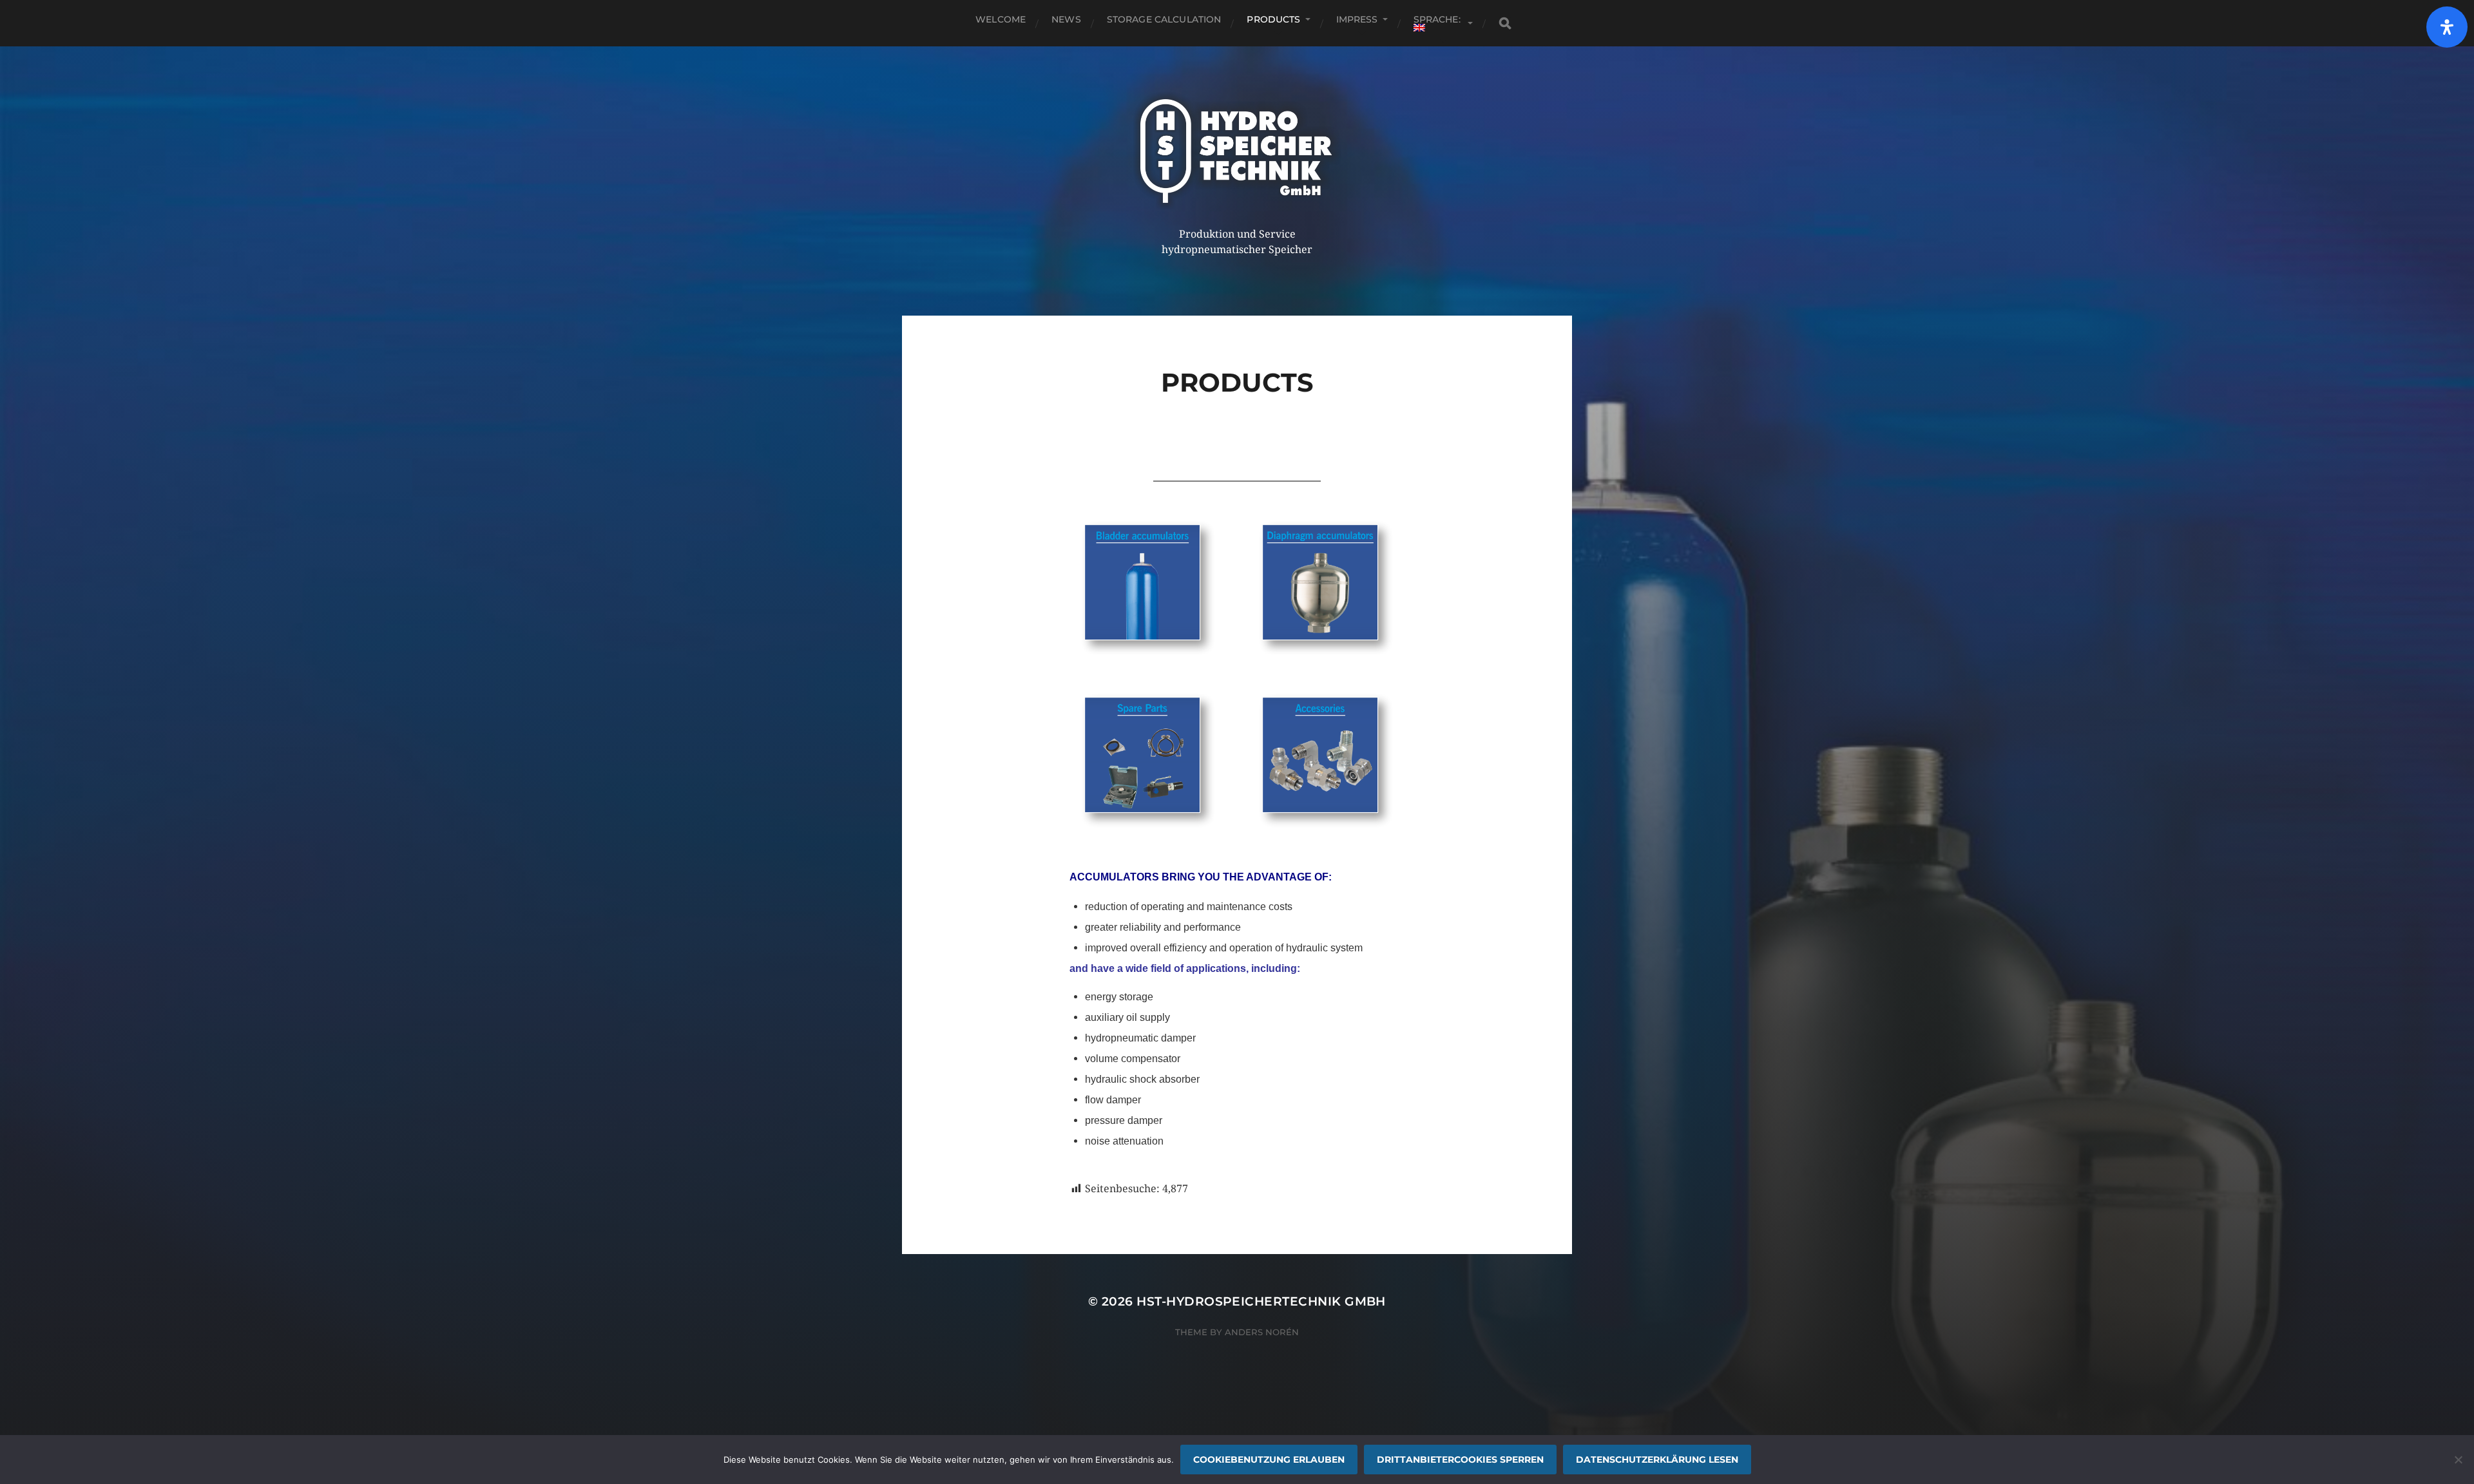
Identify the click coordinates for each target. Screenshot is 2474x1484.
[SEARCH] (1505, 24)
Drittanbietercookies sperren (1460, 1460)
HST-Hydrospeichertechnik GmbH (1261, 1301)
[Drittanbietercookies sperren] (2458, 1460)
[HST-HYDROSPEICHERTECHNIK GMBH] (1237, 151)
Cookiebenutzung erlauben (1269, 1460)
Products (1273, 19)
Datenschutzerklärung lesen (1657, 1460)
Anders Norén (1262, 1332)
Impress (1357, 19)
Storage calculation (1164, 19)
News (1066, 19)
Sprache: (1438, 19)
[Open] (2447, 27)
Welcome (1001, 19)
